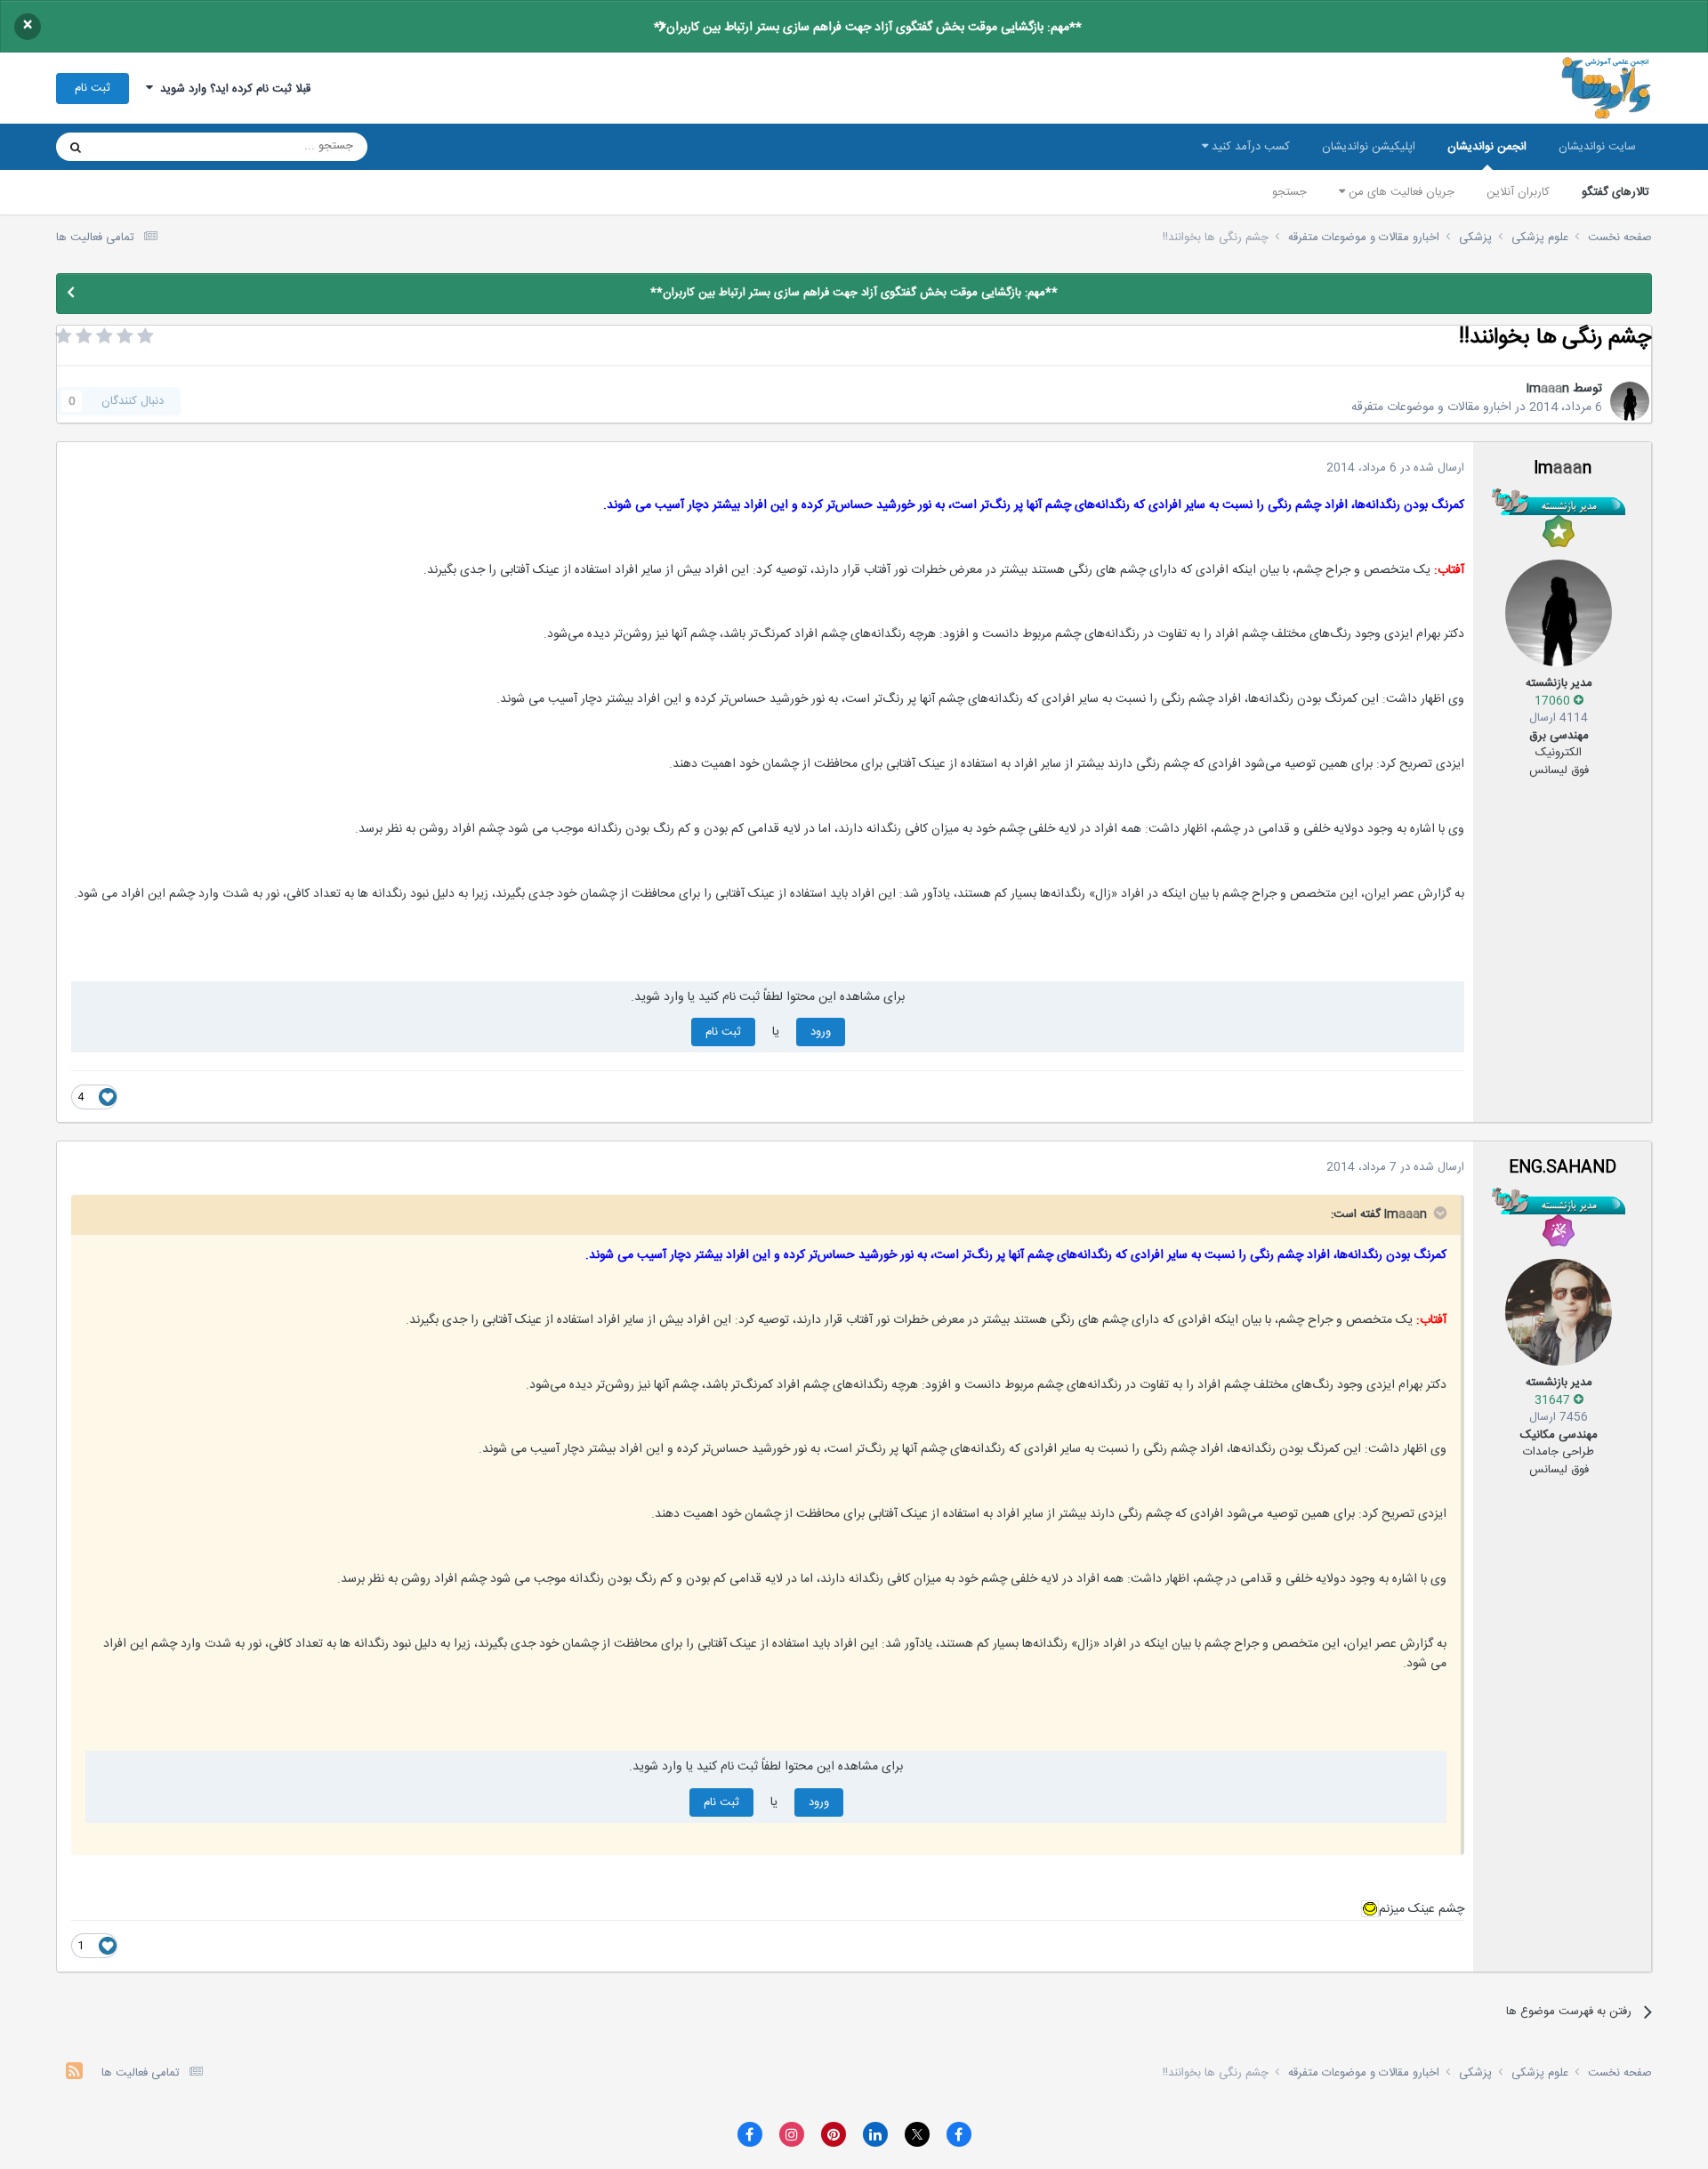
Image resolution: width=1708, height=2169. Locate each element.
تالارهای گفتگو (1615, 192)
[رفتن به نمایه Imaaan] (1630, 401)
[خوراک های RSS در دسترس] (74, 2073)
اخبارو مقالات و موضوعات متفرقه (1431, 407)
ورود (821, 1032)
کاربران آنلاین (1518, 192)
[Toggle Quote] (1438, 1213)
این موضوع (144, 147)
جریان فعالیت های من (1400, 192)
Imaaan (1547, 389)
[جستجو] (76, 147)
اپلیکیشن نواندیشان (1369, 147)
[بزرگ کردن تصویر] (1370, 1909)
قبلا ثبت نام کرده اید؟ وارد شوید (232, 89)
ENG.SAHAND (1563, 1168)
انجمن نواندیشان (1487, 147)
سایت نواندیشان (1597, 147)
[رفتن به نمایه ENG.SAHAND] (1559, 1312)
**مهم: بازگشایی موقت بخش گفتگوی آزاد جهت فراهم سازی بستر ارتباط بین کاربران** (868, 28)
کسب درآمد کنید (1249, 147)
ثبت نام (93, 88)
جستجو (1289, 192)
